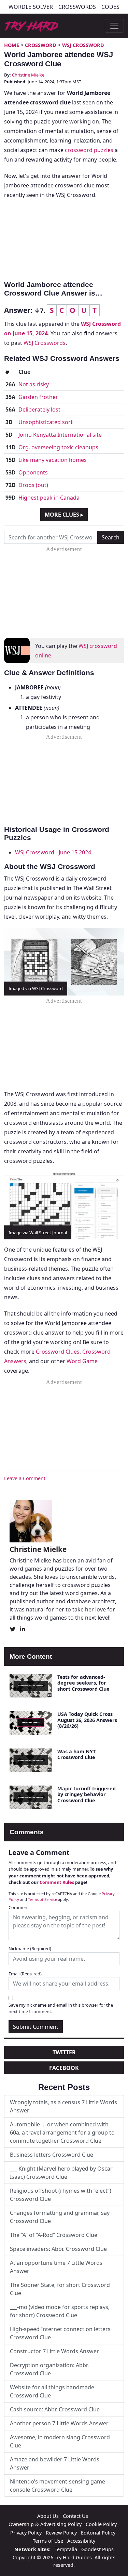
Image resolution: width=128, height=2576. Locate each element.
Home (12, 45)
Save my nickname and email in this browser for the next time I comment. (61, 2008)
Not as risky (34, 384)
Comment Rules (57, 1882)
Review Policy (61, 2533)
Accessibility (81, 2541)
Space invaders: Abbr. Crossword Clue (58, 2249)
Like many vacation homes (53, 460)
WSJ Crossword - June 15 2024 (53, 852)
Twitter (64, 2052)
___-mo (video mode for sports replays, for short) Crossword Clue (60, 2311)
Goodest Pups (97, 2549)
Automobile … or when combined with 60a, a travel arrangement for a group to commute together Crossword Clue (62, 2132)
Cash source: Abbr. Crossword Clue (55, 2409)
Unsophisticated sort (46, 422)
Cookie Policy (101, 2524)
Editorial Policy (98, 2533)
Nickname (30, 1948)
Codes (110, 7)
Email (25, 1974)
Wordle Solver (31, 7)
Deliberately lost (39, 409)
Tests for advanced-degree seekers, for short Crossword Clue (83, 1683)
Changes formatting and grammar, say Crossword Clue (60, 2217)
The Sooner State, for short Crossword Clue (60, 2289)
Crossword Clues (58, 1352)
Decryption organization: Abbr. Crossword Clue (49, 2369)
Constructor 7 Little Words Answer (54, 2351)
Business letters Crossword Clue (52, 2155)
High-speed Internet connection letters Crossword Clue (60, 2333)
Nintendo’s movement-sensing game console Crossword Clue (58, 2486)
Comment (19, 1907)
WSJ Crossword (83, 45)
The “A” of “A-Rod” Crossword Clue (54, 2235)
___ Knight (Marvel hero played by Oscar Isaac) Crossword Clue (61, 2173)
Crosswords (77, 7)
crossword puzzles (89, 150)
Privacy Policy (26, 2533)
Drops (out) (33, 485)
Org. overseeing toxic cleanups (58, 447)
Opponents (33, 472)
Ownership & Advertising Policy (45, 2524)
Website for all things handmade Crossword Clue (52, 2391)
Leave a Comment (25, 1478)
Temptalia (66, 2549)
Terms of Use (48, 2541)
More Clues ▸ (64, 515)
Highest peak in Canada (49, 498)
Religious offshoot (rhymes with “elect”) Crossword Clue (61, 2195)
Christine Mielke (28, 75)
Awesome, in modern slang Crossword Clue (60, 2441)
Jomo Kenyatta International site (60, 435)
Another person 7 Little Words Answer (59, 2423)
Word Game (82, 1361)
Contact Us (75, 2516)
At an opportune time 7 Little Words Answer (56, 2267)
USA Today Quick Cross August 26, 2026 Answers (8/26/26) (87, 1720)
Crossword (41, 45)
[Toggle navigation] (114, 26)
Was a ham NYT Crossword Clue (76, 1754)
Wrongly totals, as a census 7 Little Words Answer (63, 2106)
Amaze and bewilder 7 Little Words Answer (55, 2463)
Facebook (64, 2068)
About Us (48, 2516)
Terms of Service (42, 1899)
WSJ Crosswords (45, 343)
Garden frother (38, 397)
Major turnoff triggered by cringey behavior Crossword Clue (87, 1794)
